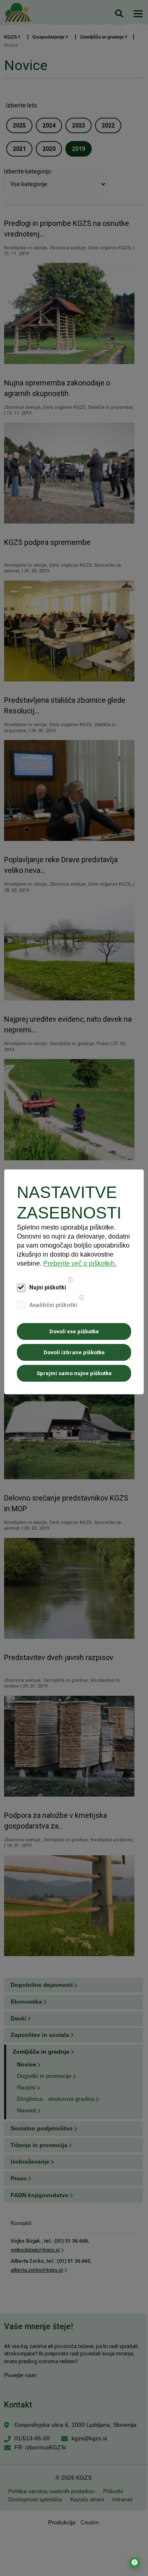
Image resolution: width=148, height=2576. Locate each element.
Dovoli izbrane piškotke (74, 1352)
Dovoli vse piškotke (74, 1331)
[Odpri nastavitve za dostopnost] (135, 2563)
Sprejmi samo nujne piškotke (74, 1373)
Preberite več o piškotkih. (80, 1263)
